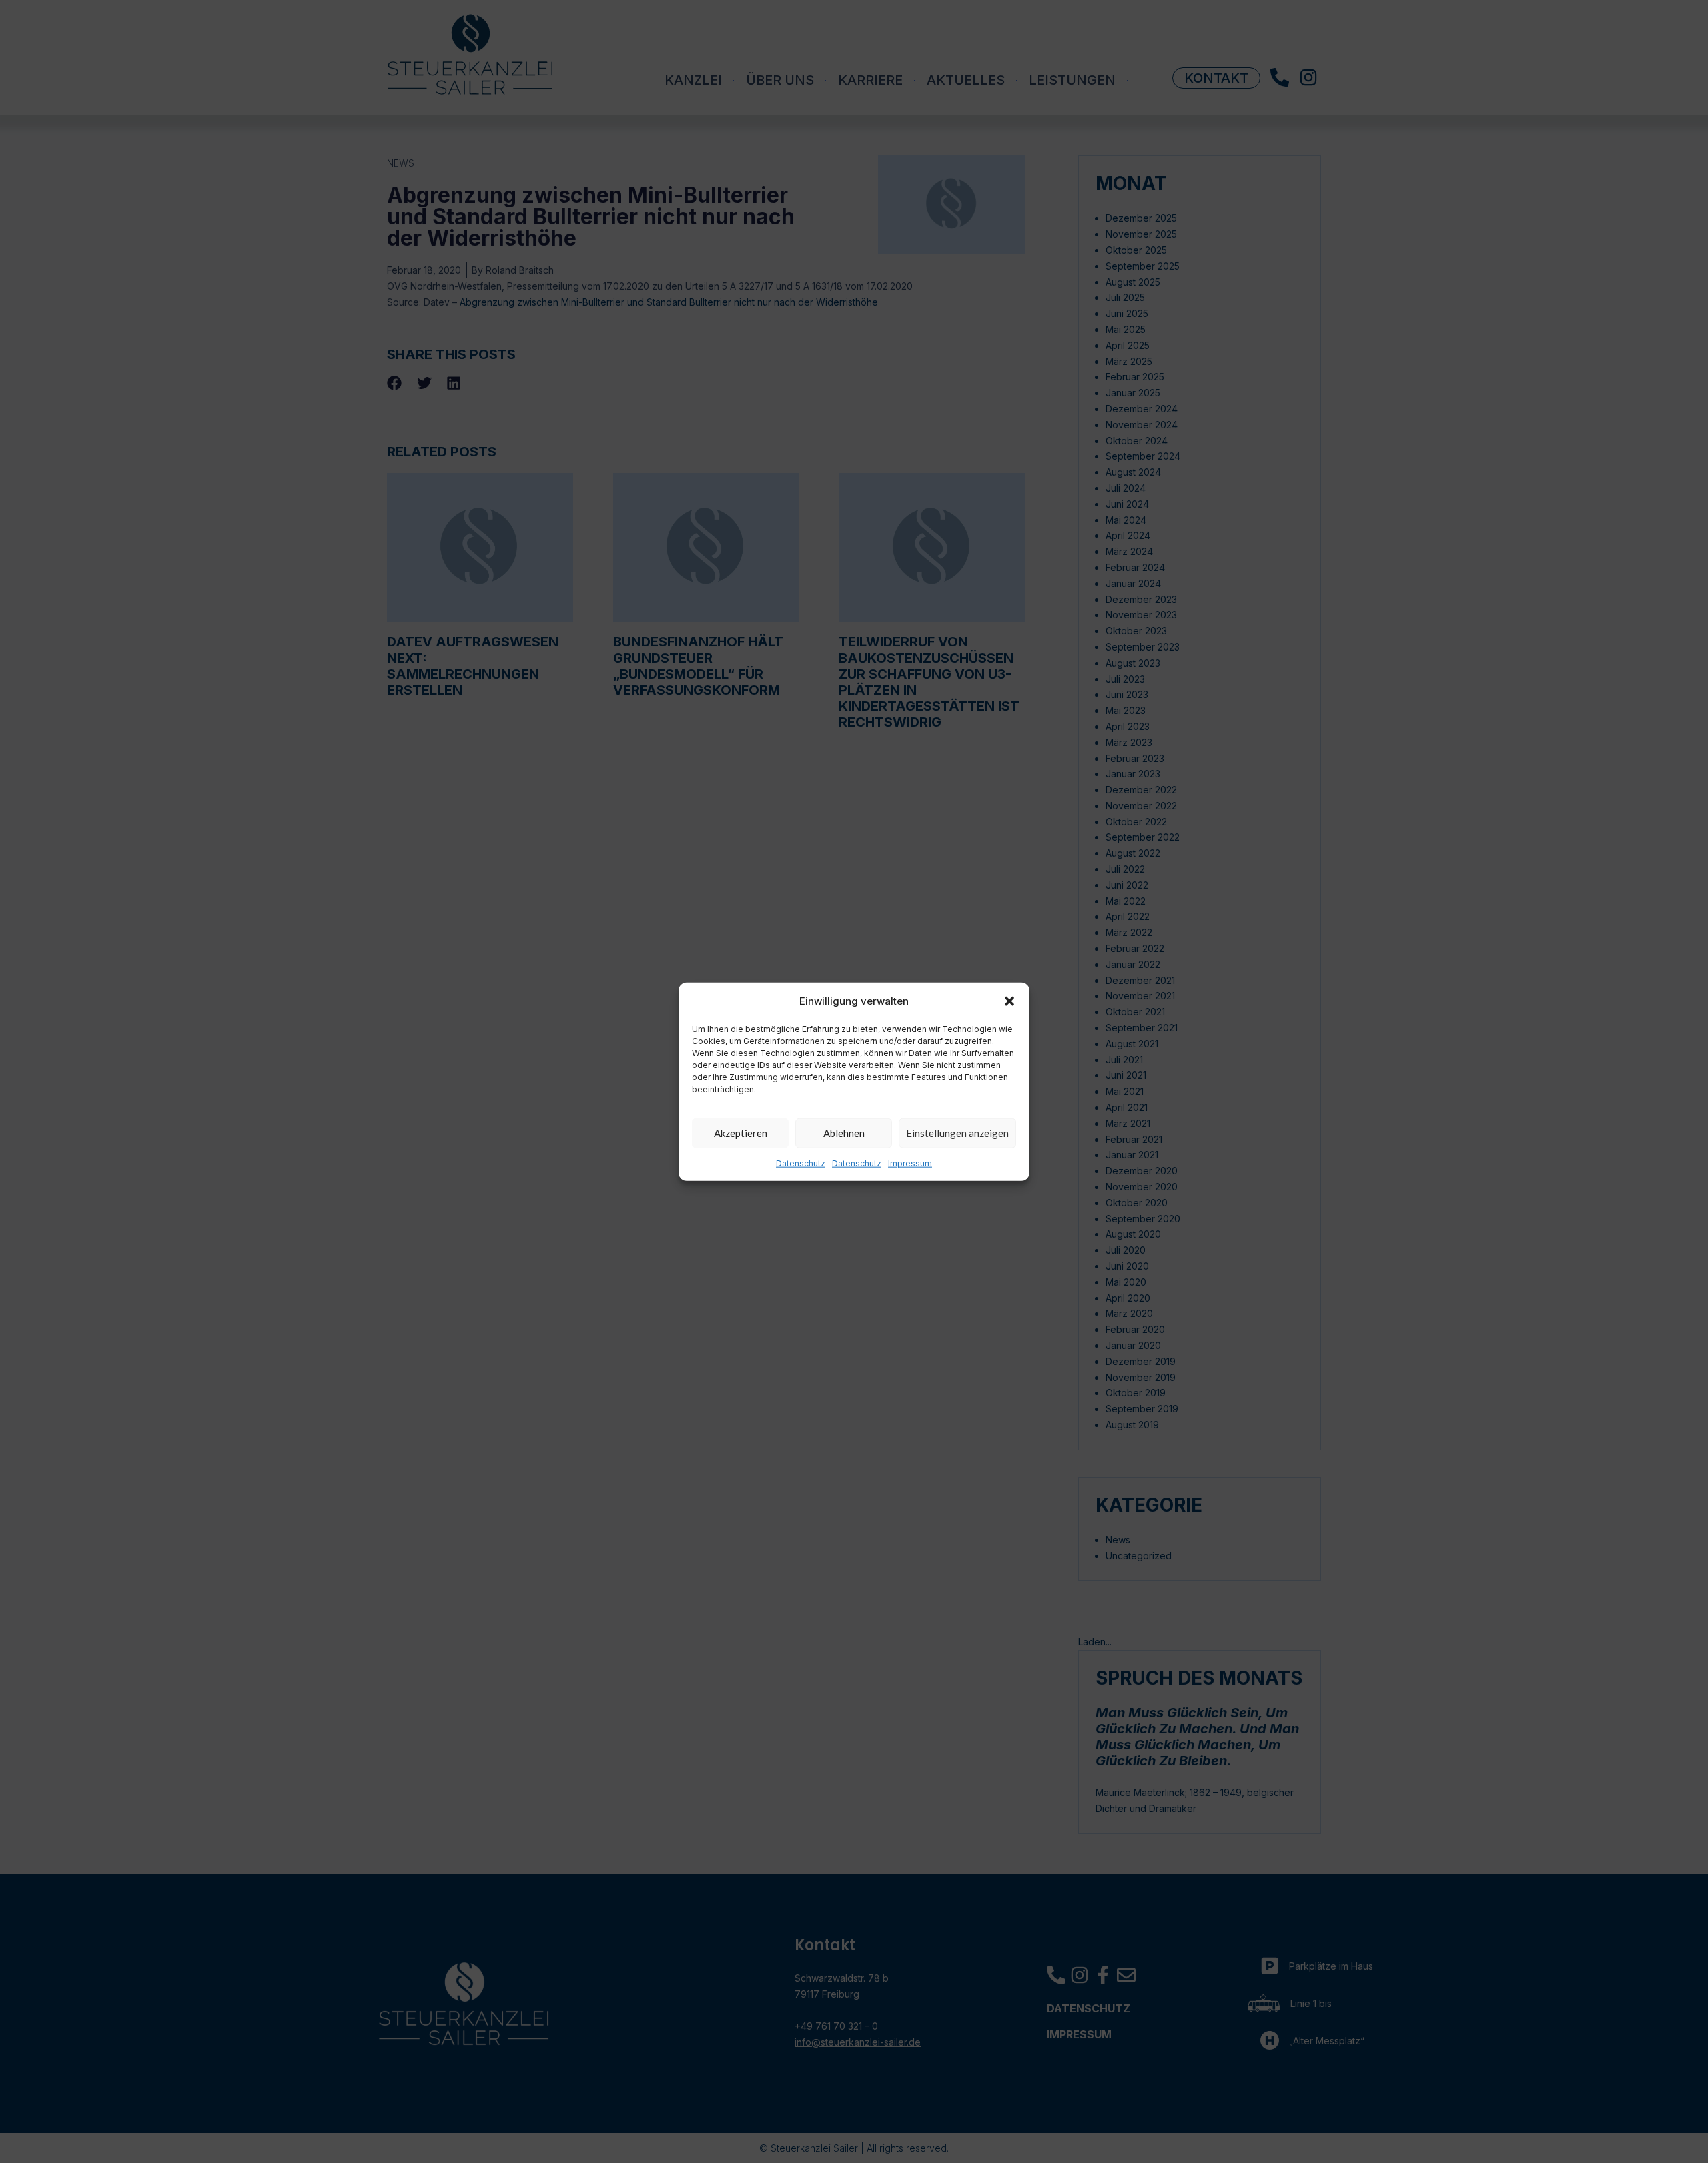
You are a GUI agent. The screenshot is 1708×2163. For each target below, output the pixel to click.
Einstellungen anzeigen (957, 1133)
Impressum (910, 1163)
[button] (1009, 1001)
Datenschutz (801, 1163)
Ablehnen (844, 1133)
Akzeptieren (741, 1133)
